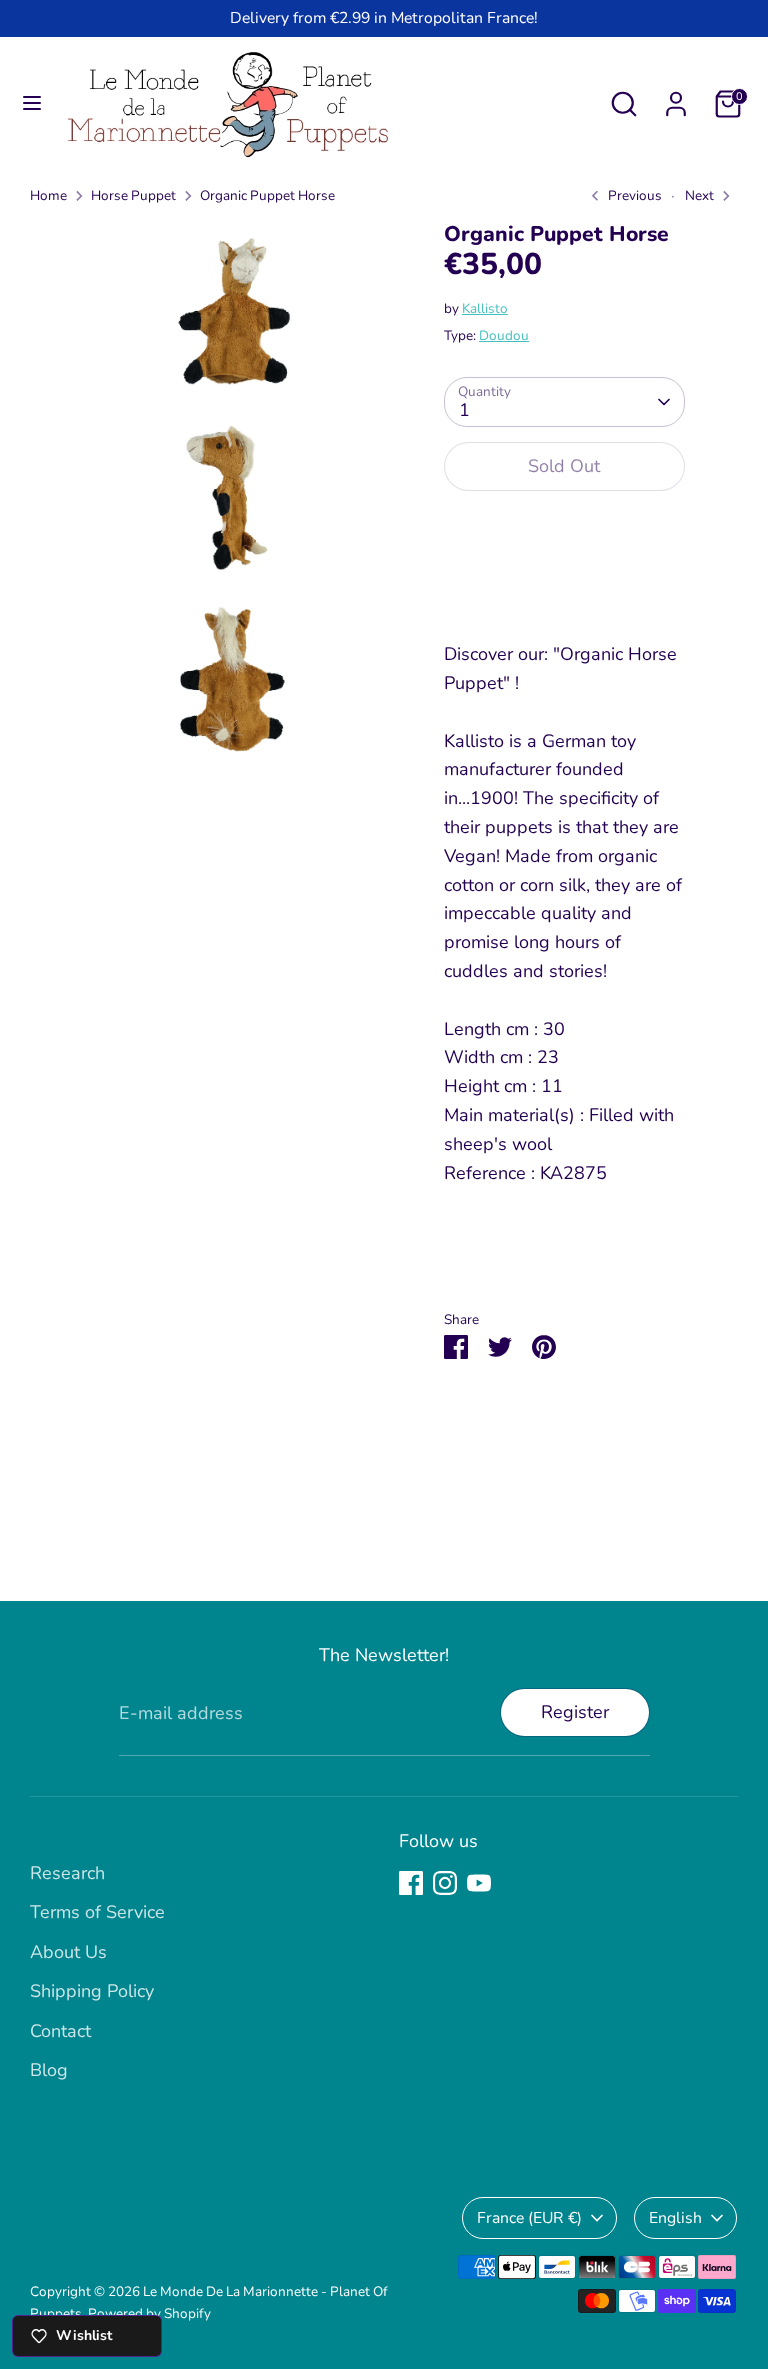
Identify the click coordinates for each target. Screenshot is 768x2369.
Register (575, 1712)
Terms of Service (97, 1912)
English (675, 2218)
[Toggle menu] (32, 103)
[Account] (676, 98)
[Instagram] (445, 1883)
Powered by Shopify (149, 2313)
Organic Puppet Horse (267, 195)
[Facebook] (411, 1883)
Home (48, 195)
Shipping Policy (92, 1991)
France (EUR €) (529, 2218)
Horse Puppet (133, 195)
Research (67, 1873)
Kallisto (485, 308)
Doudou (504, 335)
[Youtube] (479, 1883)
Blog (49, 2070)
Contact (60, 2031)
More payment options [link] (564, 580)
